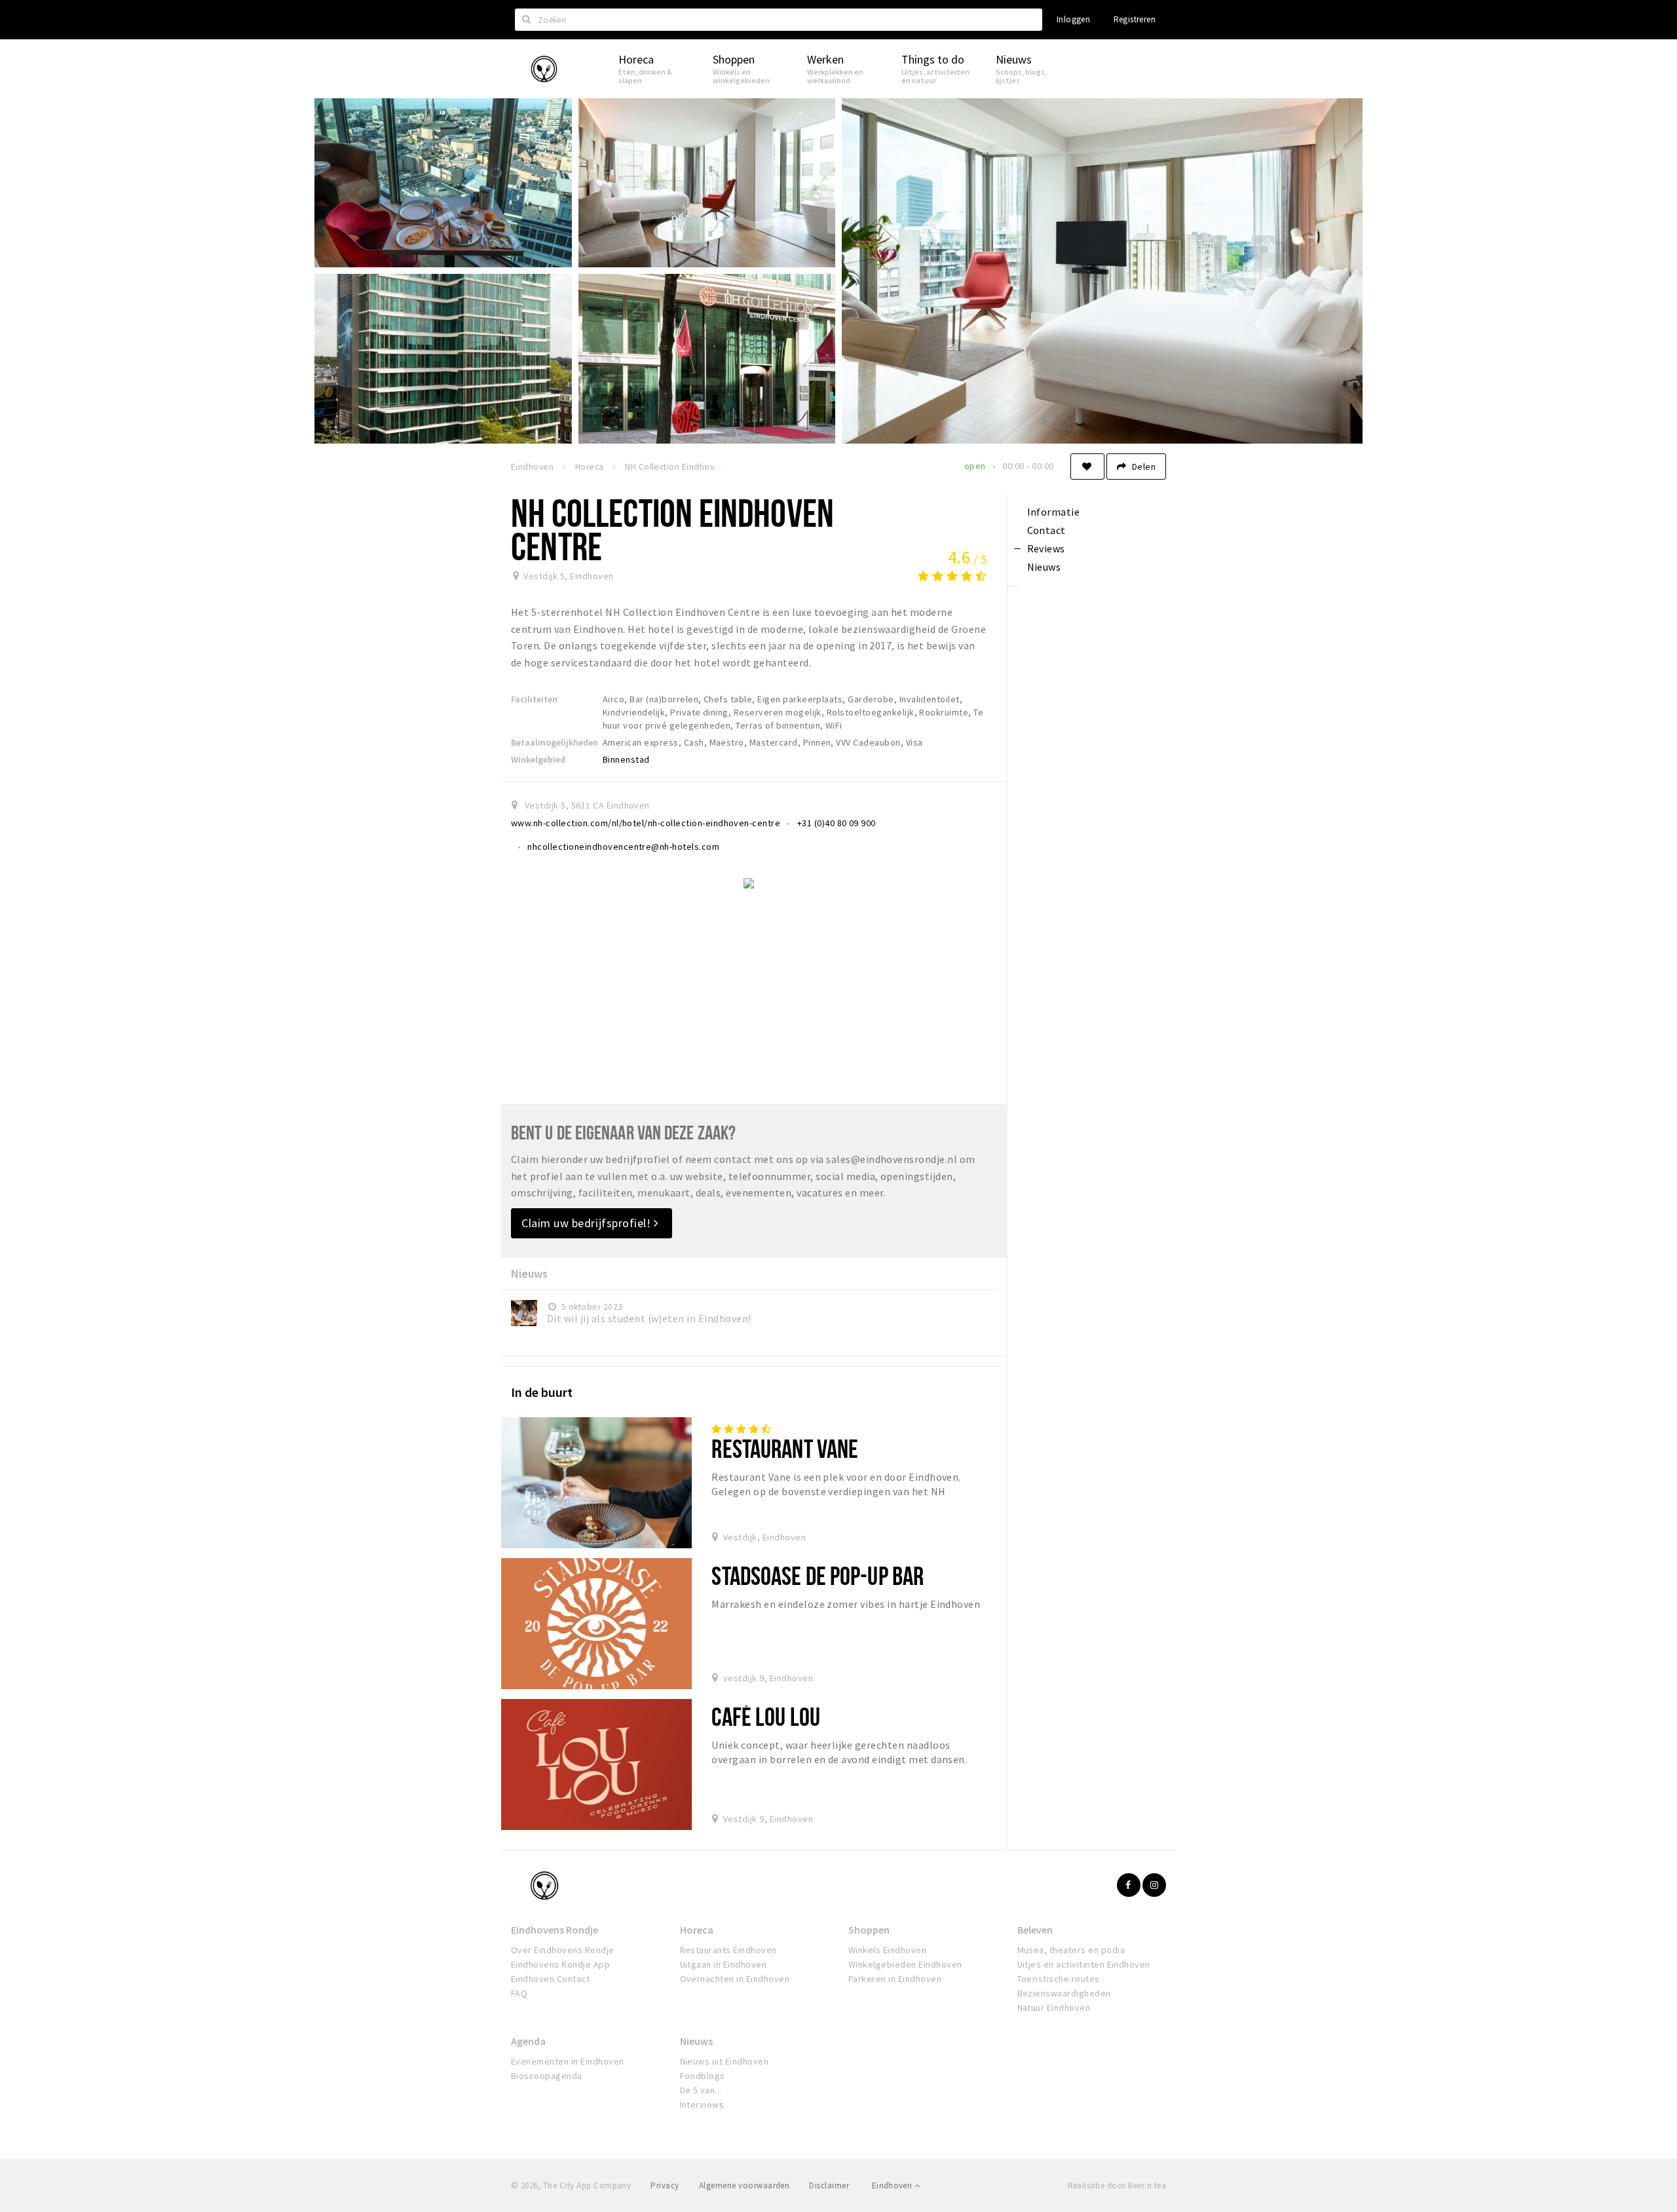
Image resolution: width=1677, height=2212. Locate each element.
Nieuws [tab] (1044, 567)
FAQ (519, 1993)
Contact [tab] (1046, 530)
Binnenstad (626, 759)
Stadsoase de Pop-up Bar (818, 1575)
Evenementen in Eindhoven (568, 2061)
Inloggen (1073, 19)
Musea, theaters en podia (1071, 1950)
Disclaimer (829, 2185)
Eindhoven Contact (550, 1979)
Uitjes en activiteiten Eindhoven (1084, 1964)
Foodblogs (703, 2076)
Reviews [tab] (1046, 548)
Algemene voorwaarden (744, 2185)
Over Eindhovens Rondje (563, 1950)
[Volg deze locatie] (1087, 467)
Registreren (1135, 19)
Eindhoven (893, 2185)
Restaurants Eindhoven (728, 1950)
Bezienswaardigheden (1064, 1993)
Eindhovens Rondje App (560, 1964)
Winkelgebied (538, 759)
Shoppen (869, 1930)
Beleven (1035, 1930)
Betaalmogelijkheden (555, 742)
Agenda (528, 2041)
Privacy (665, 2185)
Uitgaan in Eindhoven (724, 1964)
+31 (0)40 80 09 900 (837, 823)
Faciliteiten (534, 699)
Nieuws (696, 2041)
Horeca (697, 1930)
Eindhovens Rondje (555, 1930)
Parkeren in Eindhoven (895, 1979)
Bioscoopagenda (547, 2076)
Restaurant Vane (785, 1448)
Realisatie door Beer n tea (1117, 2185)
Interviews (702, 2105)
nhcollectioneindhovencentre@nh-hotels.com (623, 847)
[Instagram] (1154, 1885)
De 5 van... (701, 2090)
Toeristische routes (1059, 1979)
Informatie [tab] (1054, 512)
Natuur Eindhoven (1054, 2008)
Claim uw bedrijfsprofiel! (588, 1223)
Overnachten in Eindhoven (735, 1979)
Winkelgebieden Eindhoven (905, 1964)
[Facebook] (1129, 1885)
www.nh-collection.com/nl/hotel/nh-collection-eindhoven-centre (646, 823)
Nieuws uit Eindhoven (725, 2061)
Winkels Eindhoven (887, 1950)
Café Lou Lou (765, 1716)
